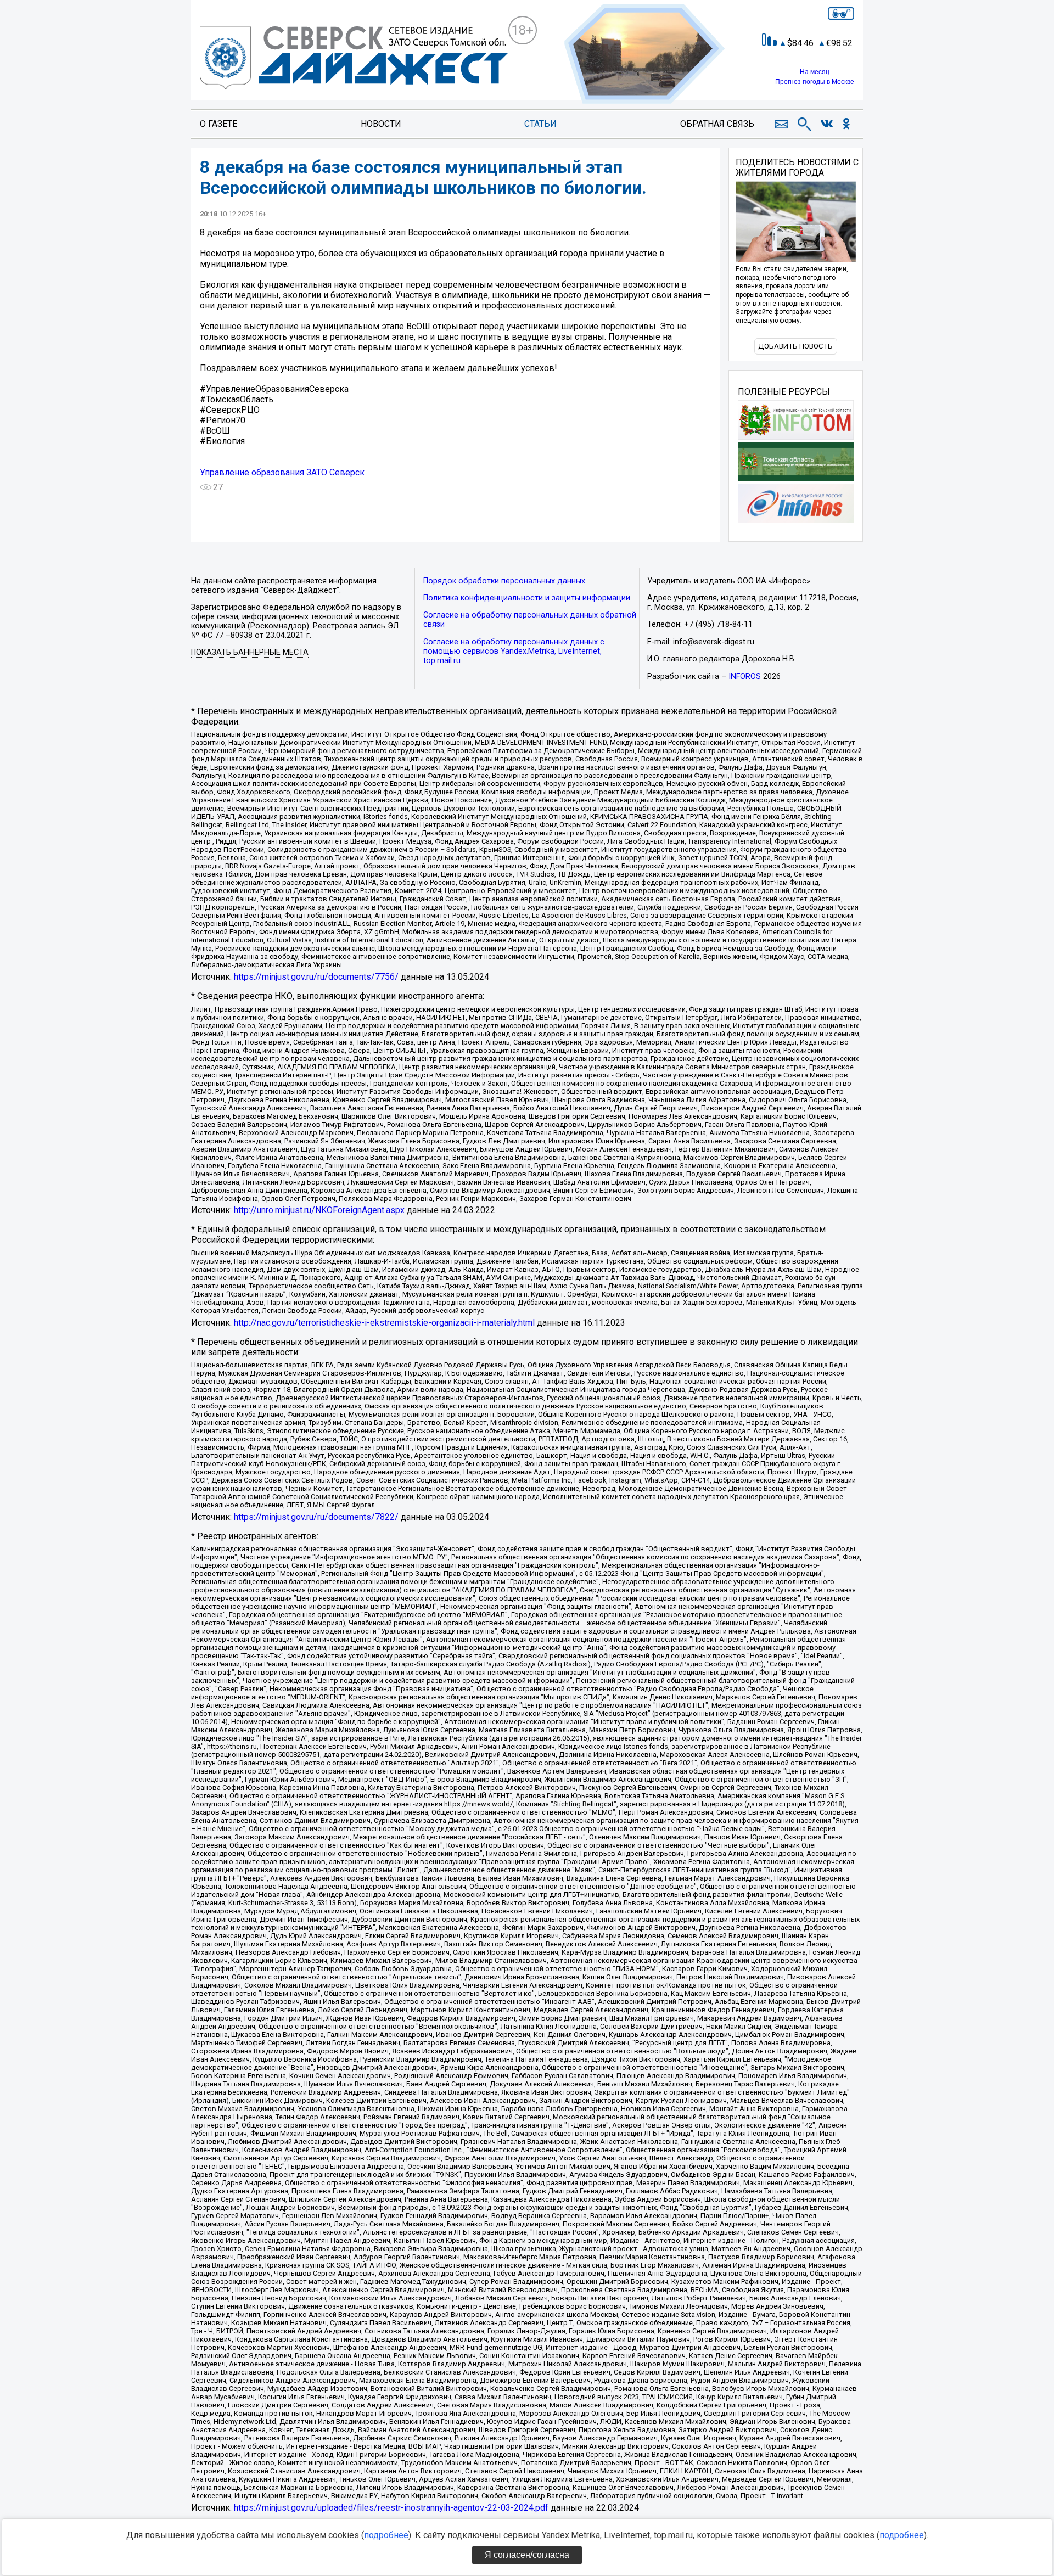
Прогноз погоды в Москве (815, 82)
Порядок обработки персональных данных (504, 581)
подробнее (386, 2535)
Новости (381, 124)
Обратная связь (717, 124)
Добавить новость (795, 346)
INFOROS (745, 677)
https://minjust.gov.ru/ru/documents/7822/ (316, 1517)
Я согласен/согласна (527, 2555)
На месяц (815, 72)
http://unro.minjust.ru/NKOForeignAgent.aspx (319, 1210)
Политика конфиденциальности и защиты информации (527, 598)
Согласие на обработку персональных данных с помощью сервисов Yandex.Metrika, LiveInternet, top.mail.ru (514, 651)
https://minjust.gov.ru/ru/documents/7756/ (316, 977)
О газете (218, 124)
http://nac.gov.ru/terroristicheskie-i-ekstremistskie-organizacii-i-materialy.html (384, 1323)
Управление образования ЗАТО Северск (282, 472)
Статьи (540, 124)
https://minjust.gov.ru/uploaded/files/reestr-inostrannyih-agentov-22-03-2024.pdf (391, 2508)
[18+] (354, 59)
